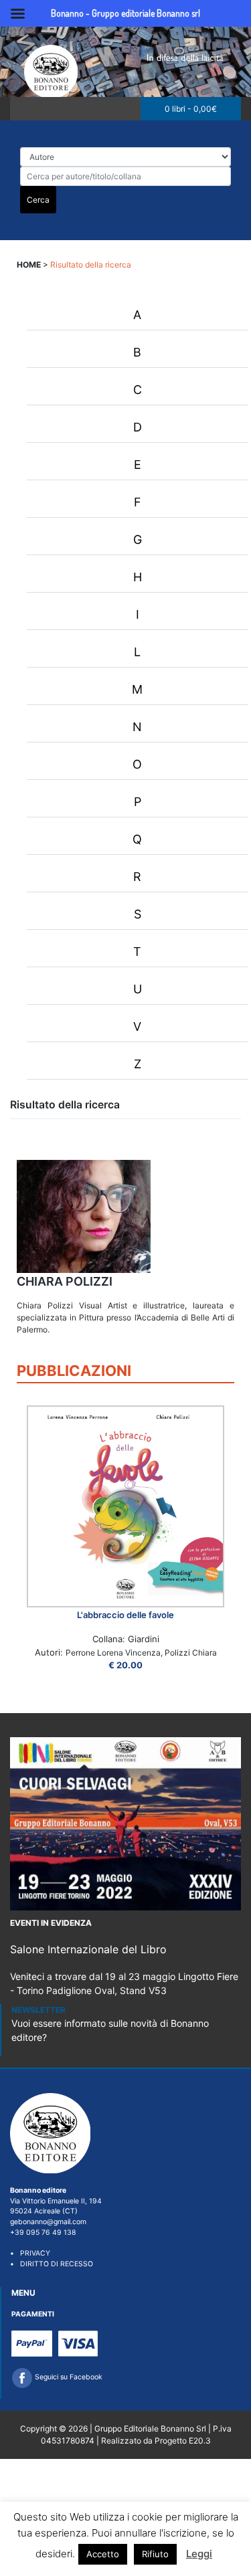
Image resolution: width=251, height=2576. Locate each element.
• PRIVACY (30, 2253)
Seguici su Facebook (68, 2377)
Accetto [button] (103, 2554)
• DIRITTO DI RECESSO (52, 2264)
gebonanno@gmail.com (48, 2222)
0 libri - (191, 109)
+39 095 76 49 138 (43, 2233)
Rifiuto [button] (155, 2554)
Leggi (199, 2554)
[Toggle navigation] (24, 109)
